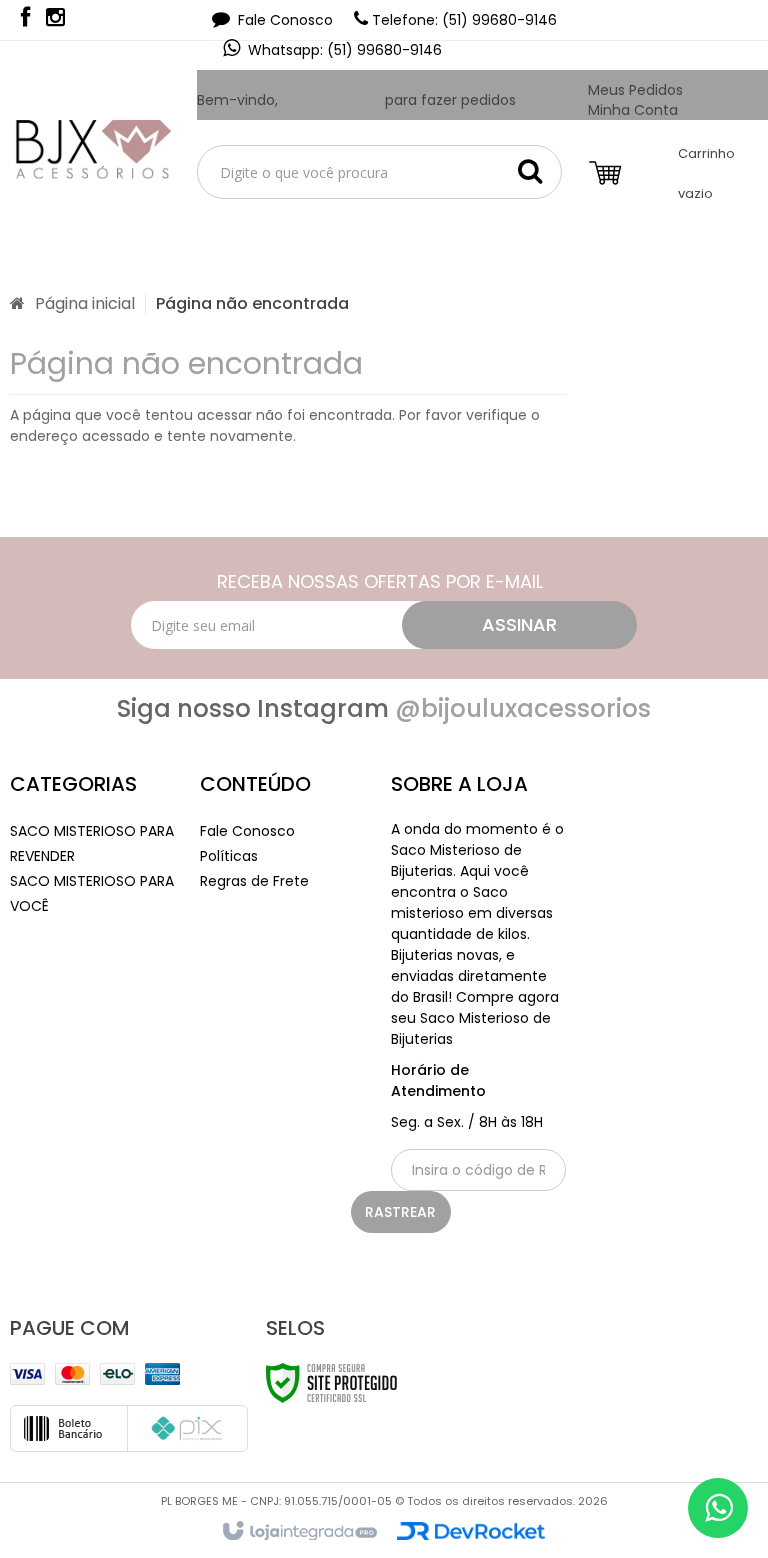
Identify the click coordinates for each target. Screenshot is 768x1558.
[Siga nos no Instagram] (55, 20)
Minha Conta (633, 110)
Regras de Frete (254, 881)
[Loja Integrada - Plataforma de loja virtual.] (298, 1532)
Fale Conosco (283, 20)
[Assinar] (519, 625)
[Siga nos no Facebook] (25, 20)
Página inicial (85, 303)
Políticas (229, 856)
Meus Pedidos (635, 90)
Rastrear (400, 1212)
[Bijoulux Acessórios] (88, 147)
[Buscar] (530, 171)
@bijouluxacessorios (523, 708)
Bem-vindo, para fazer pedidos (356, 100)
